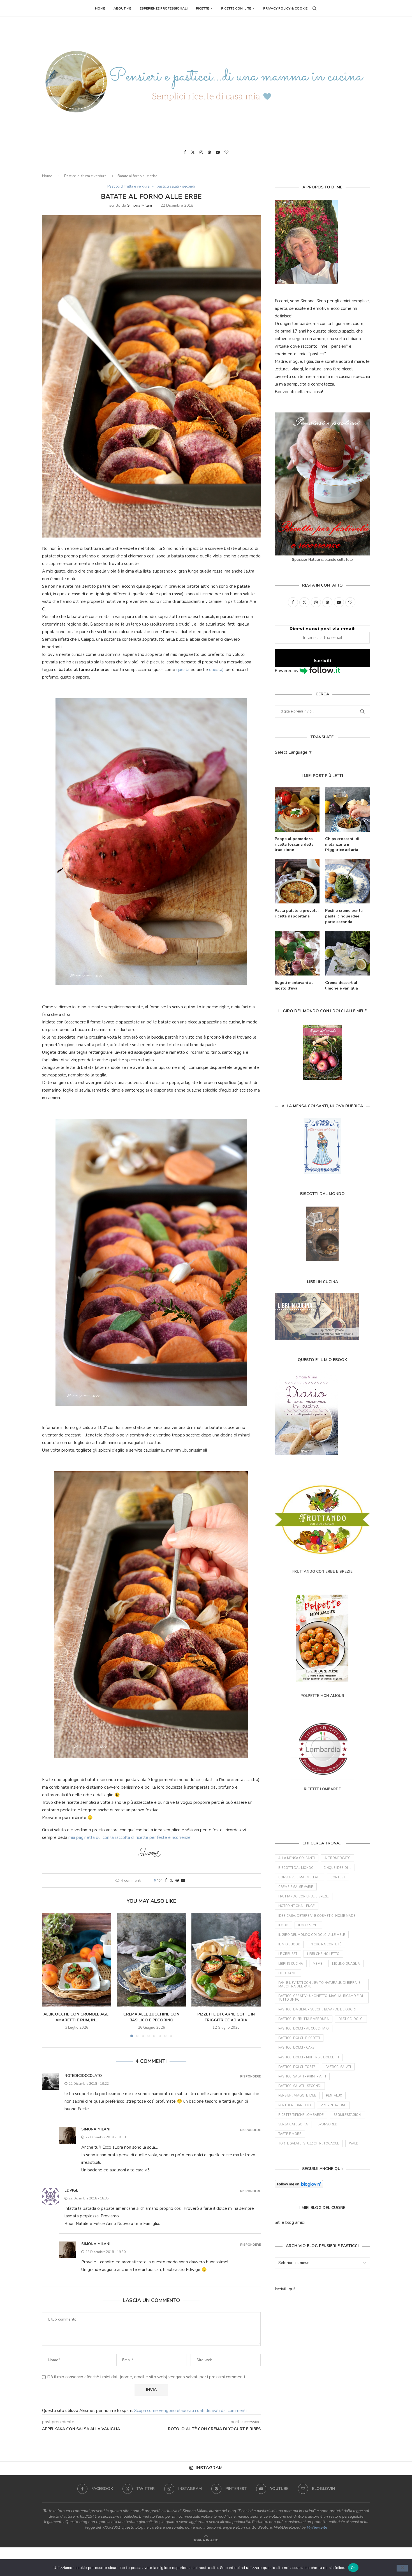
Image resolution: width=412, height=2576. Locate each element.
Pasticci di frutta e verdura (85, 176)
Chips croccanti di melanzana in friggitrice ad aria (342, 844)
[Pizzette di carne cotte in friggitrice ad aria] (226, 1960)
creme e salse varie (296, 1887)
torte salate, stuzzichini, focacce (309, 2143)
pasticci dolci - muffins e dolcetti (309, 2057)
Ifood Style (308, 1925)
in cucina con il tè (326, 1944)
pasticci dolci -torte (297, 2067)
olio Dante (288, 1973)
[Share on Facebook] (166, 1880)
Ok (353, 2567)
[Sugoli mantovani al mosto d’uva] (297, 953)
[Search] (314, 8)
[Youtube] (218, 152)
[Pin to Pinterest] (177, 1880)
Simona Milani (140, 205)
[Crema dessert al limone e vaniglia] (348, 953)
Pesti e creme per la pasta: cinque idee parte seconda (344, 916)
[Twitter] (193, 152)
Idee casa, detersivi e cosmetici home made (317, 1916)
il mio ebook (289, 1944)
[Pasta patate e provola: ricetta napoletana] (297, 881)
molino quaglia (346, 1964)
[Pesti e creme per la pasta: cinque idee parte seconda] (348, 881)
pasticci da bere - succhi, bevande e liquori (317, 2009)
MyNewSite (317, 2527)
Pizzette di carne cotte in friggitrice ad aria (226, 2017)
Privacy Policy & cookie (285, 8)
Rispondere (250, 2076)
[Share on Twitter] (171, 1880)
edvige (71, 2190)
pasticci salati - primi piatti (302, 2076)
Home (100, 8)
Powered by (287, 671)
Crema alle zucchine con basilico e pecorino (151, 2017)
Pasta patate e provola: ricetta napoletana (297, 913)
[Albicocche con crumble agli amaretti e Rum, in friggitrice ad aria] (77, 1960)
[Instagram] (201, 152)
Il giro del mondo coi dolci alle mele (312, 1935)
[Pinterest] (209, 152)
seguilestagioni (348, 2115)
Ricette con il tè (236, 8)
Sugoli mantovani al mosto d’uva (294, 985)
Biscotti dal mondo (296, 1868)
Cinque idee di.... (337, 1868)
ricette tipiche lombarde (301, 2115)
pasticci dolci (351, 2019)
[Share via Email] (183, 1880)
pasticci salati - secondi (300, 2086)
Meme (318, 1964)
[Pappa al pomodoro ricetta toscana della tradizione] (297, 809)
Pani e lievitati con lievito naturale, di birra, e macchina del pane (319, 1985)
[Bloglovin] (226, 152)
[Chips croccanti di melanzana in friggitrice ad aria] (348, 809)
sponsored (327, 2124)
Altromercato (338, 1858)
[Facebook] (185, 152)
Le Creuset (288, 1954)
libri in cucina (291, 1964)
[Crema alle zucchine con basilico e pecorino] (151, 1960)
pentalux (334, 2096)
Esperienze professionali (164, 8)
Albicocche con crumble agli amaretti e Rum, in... (77, 2017)
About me (122, 8)
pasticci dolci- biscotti (299, 2038)
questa (183, 670)
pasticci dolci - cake (296, 2048)
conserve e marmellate (299, 1877)
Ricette (202, 8)
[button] (50, 1975)
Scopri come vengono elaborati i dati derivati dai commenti (190, 2411)
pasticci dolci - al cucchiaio (304, 2029)
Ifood (283, 1925)
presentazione (333, 2105)
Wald (354, 2143)
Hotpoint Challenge (297, 1906)
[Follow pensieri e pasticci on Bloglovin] (299, 2184)
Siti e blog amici (290, 2222)
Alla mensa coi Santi (297, 1858)
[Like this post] (159, 1880)
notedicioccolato (83, 2076)
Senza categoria (293, 2124)
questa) (216, 670)
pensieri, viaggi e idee (297, 2096)
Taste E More (290, 2134)
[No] (402, 2568)
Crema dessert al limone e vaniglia (342, 985)
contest (338, 1877)
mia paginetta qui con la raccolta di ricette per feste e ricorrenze (129, 1837)
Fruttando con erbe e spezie (304, 1896)
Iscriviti (322, 661)
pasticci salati (338, 2067)
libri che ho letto (323, 1954)
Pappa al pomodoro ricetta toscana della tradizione (294, 844)
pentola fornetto (295, 2105)
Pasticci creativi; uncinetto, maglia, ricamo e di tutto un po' (321, 1998)
